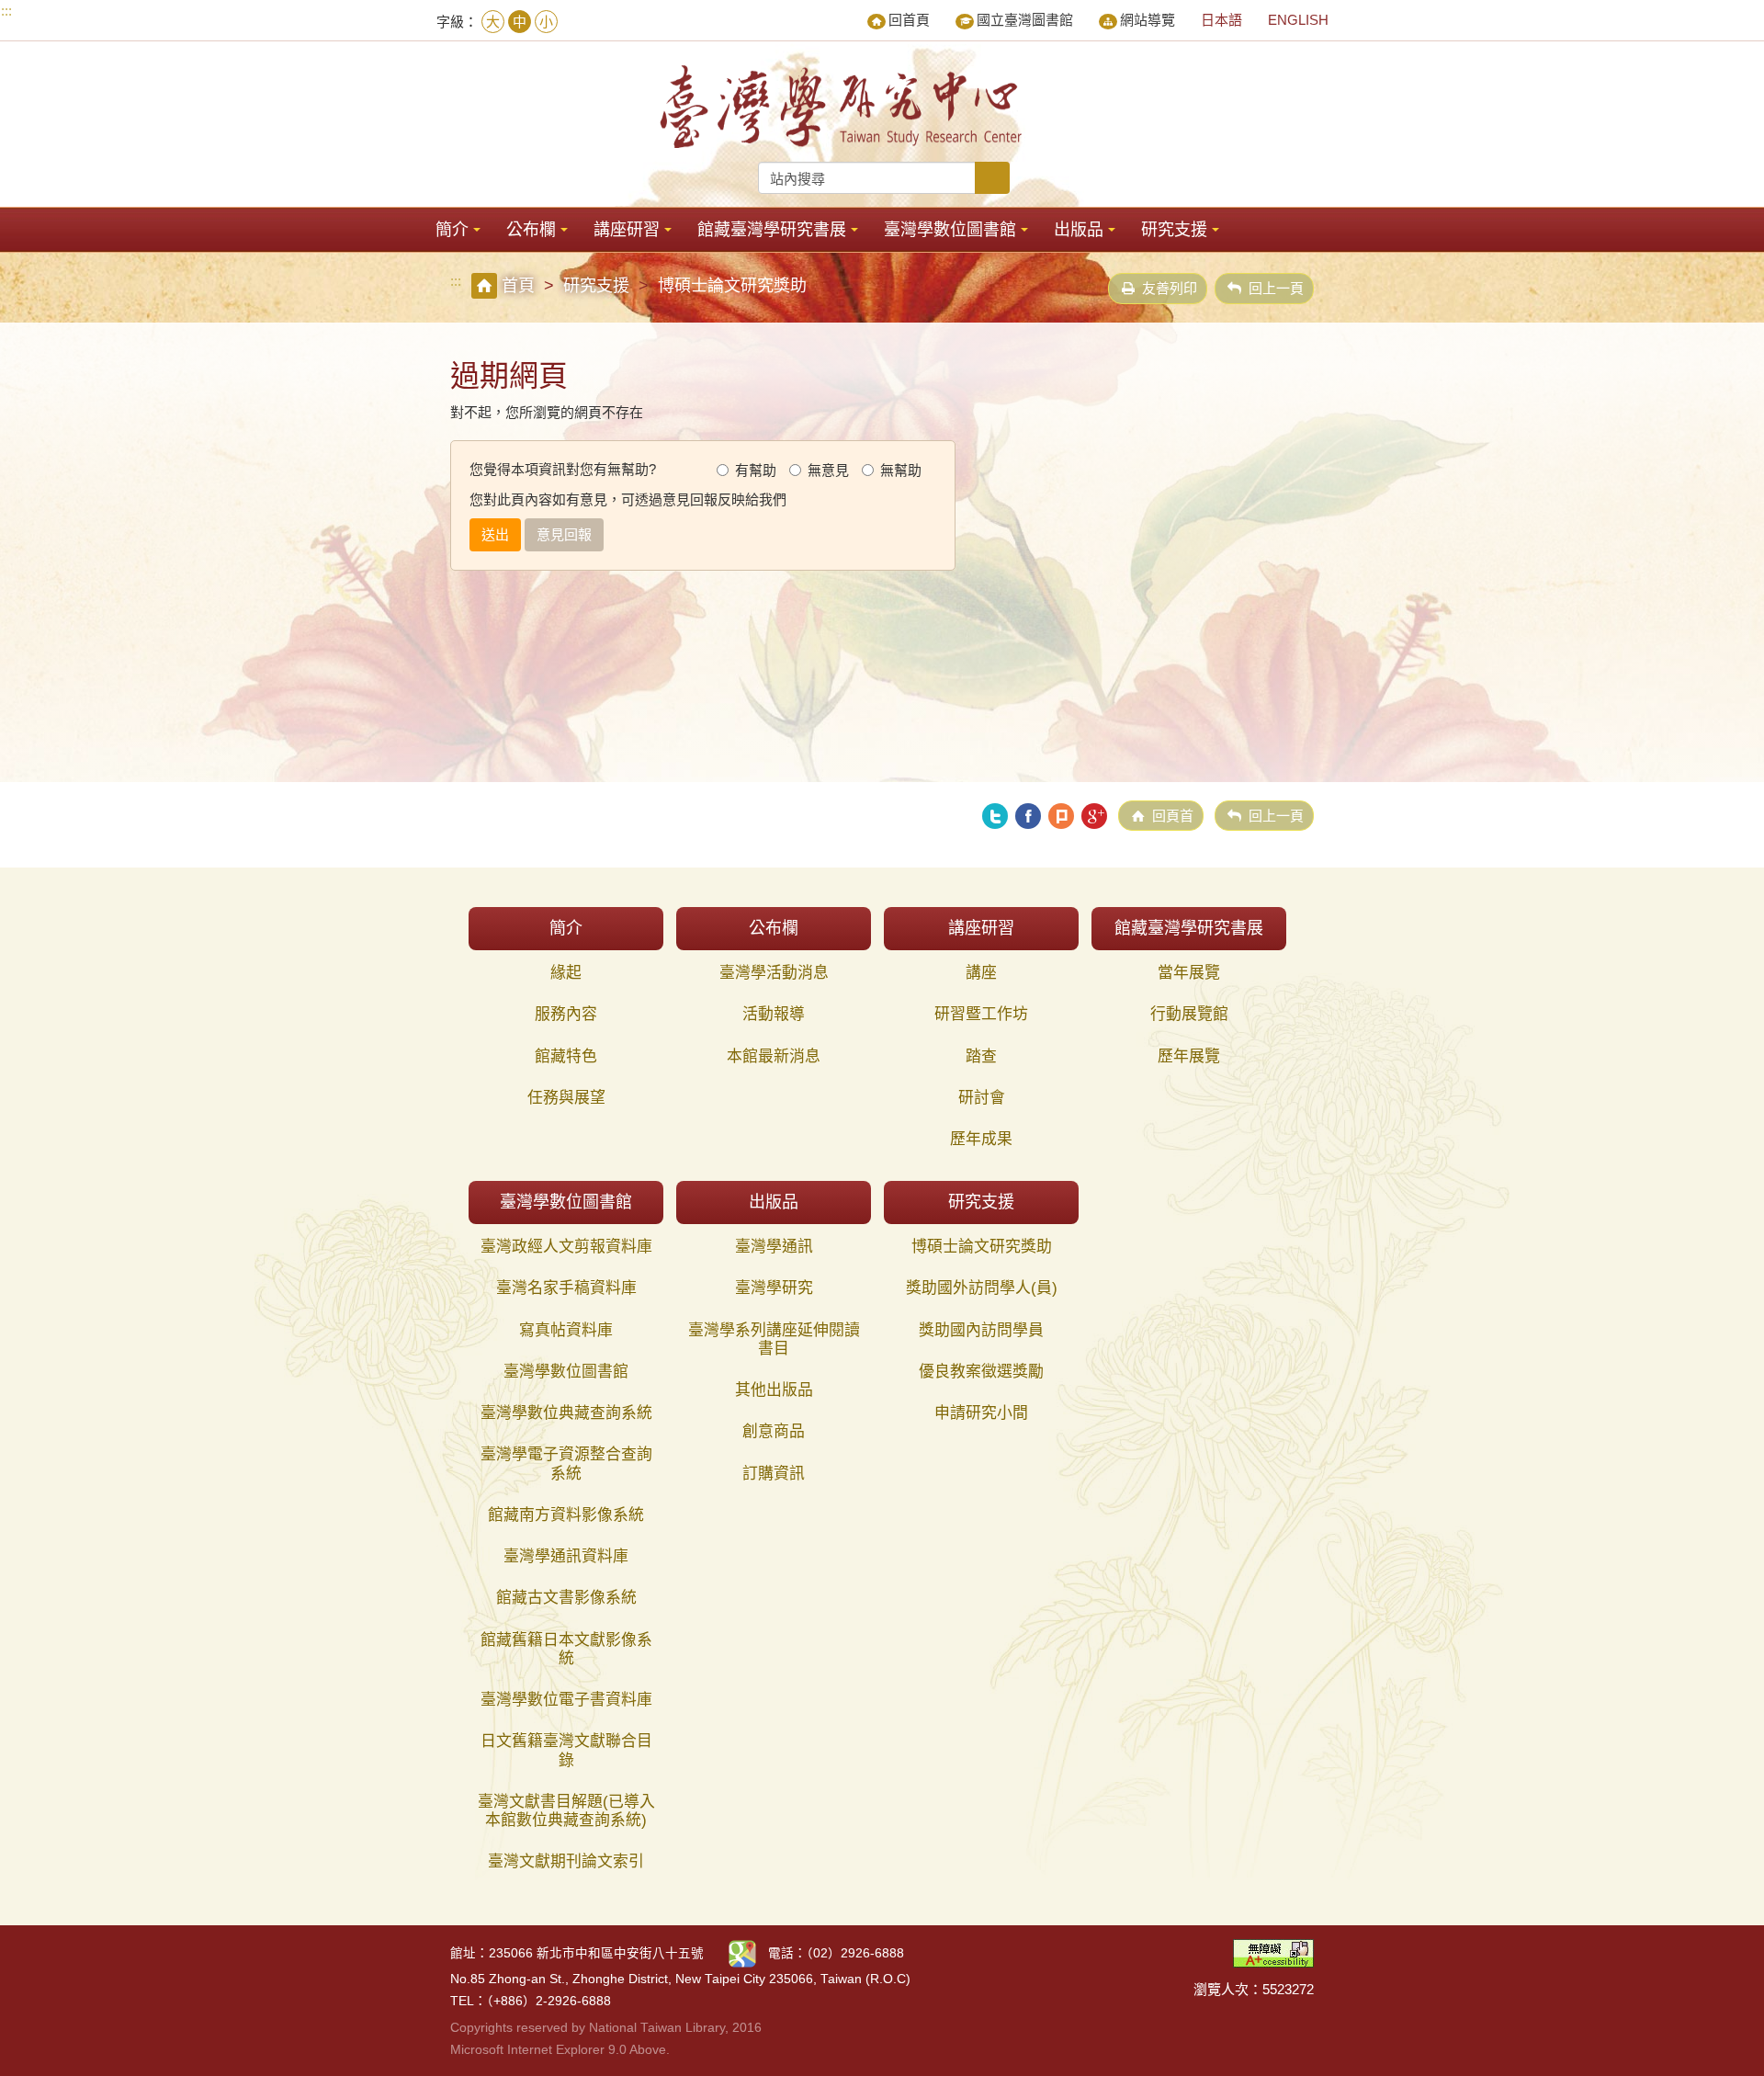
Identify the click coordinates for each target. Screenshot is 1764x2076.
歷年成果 (981, 1139)
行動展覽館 (1189, 1014)
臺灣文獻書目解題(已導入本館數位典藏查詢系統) (566, 1811)
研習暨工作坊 (981, 1014)
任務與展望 (566, 1098)
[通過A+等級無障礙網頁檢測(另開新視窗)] (1273, 1951)
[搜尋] (992, 178)
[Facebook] (1028, 816)
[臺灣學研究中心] (843, 107)
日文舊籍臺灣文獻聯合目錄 (566, 1750)
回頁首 (1173, 816)
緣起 (566, 973)
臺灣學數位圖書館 (950, 230)
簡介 (452, 230)
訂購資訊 (774, 1474)
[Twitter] (995, 816)
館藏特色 (566, 1056)
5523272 (1288, 1989)
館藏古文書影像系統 (566, 1598)
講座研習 (627, 230)
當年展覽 (1189, 973)
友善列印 (1170, 288)
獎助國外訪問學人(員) (982, 1288)
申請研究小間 (981, 1413)
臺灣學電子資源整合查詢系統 (566, 1463)
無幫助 (901, 470)
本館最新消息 (774, 1056)
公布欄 (531, 230)
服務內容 (566, 1014)
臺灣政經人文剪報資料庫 (566, 1247)
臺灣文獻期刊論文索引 (566, 1861)
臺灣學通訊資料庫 (566, 1556)
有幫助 (756, 470)
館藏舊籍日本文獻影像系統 (566, 1649)
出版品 (1079, 230)
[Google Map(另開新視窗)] (742, 1952)
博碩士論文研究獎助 (982, 1247)
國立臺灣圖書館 (1025, 20)
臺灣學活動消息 (774, 973)
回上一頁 (1276, 288)
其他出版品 (774, 1390)
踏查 (981, 1056)
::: (6, 11)
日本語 (1221, 20)
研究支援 (1174, 230)
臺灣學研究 (774, 1288)
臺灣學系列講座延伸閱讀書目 (774, 1339)
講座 (981, 973)
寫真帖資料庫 (566, 1330)
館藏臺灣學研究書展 (772, 230)
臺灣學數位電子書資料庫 (566, 1700)
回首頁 (909, 20)
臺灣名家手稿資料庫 (566, 1288)
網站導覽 (1148, 20)
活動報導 (774, 1014)
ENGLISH (1298, 20)
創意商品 (774, 1431)
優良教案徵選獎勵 (981, 1372)
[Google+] (1094, 816)
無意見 (828, 470)
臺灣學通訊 (774, 1247)
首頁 (518, 286)
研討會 (982, 1098)
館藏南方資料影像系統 (566, 1515)
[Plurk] (1061, 816)
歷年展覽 (1189, 1056)
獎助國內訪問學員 (981, 1330)
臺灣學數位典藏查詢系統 (566, 1413)
